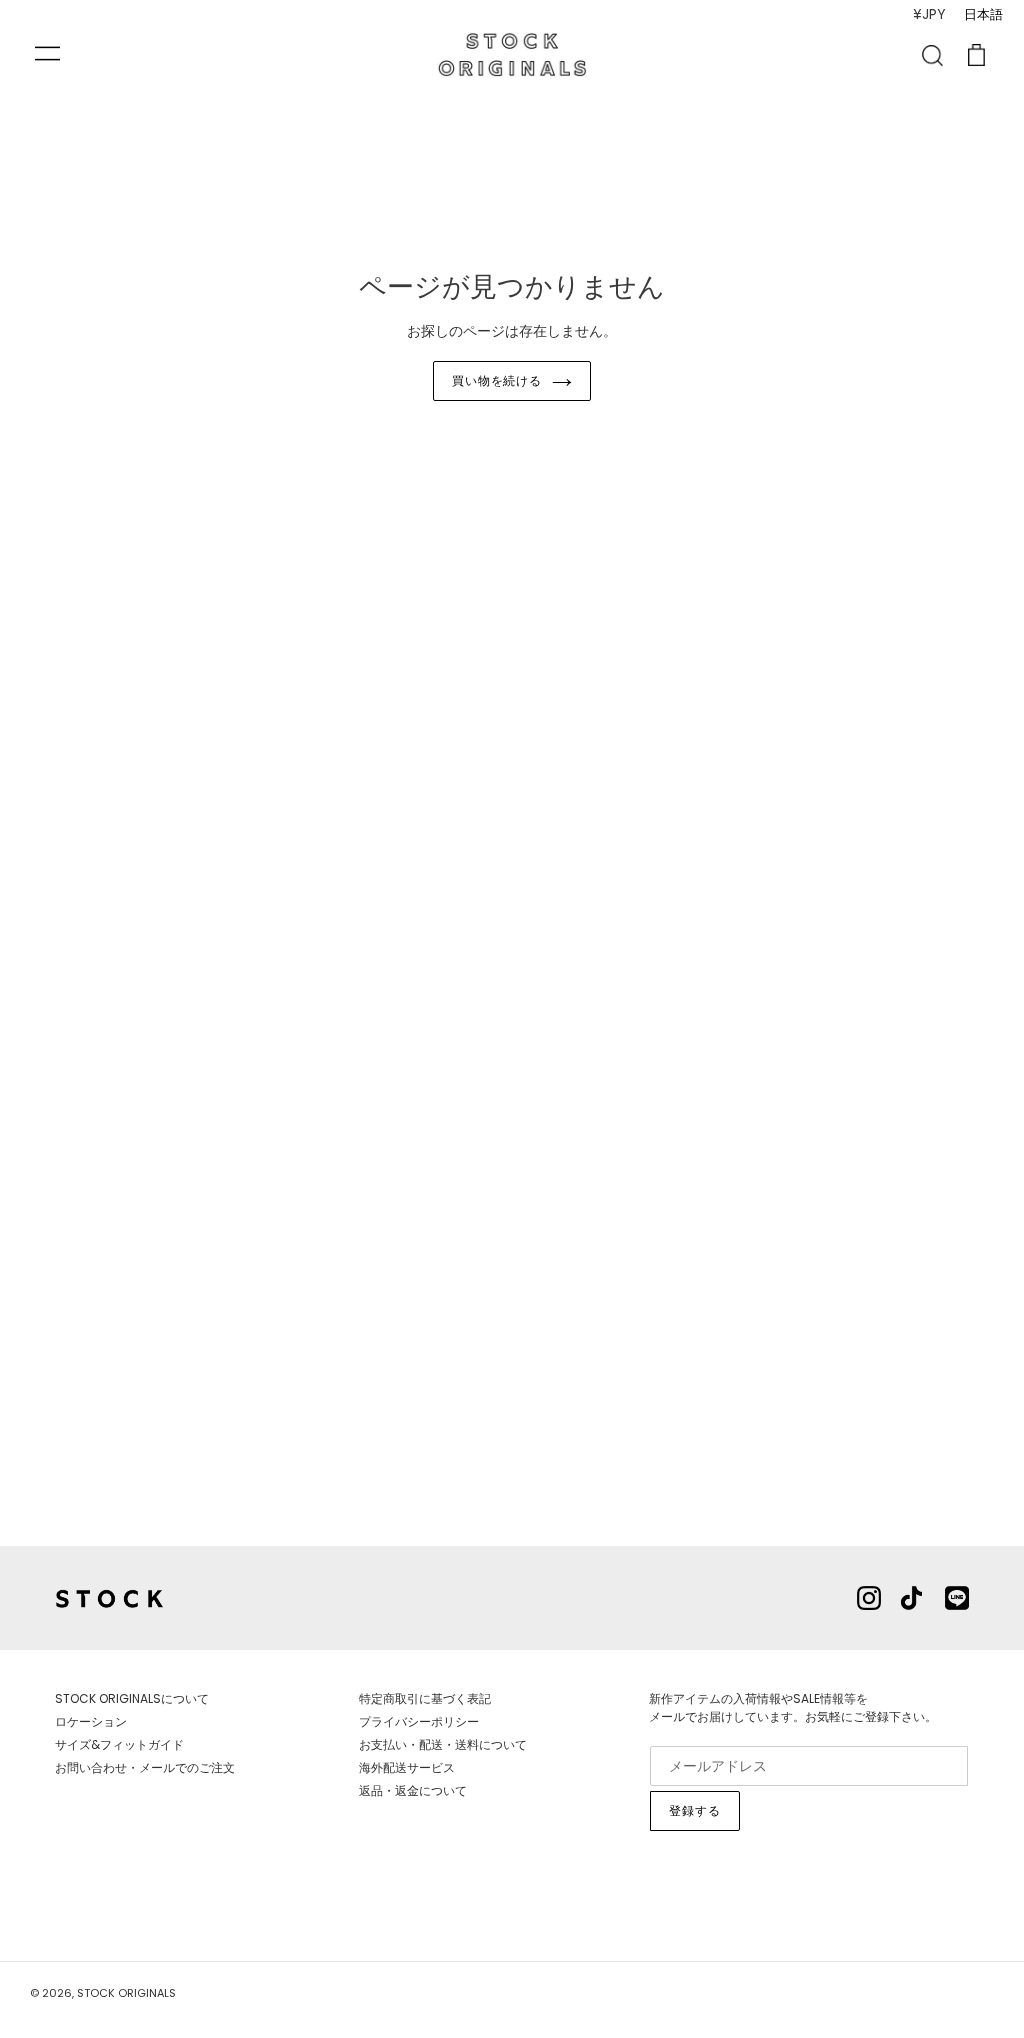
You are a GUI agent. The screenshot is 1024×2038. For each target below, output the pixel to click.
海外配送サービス (407, 1767)
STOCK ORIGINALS (126, 1993)
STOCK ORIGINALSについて (132, 1698)
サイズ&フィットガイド (119, 1744)
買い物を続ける (497, 380)
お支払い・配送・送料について (443, 1744)
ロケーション (91, 1721)
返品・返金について (413, 1790)
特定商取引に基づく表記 (425, 1698)
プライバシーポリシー (419, 1721)
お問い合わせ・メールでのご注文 (145, 1767)
